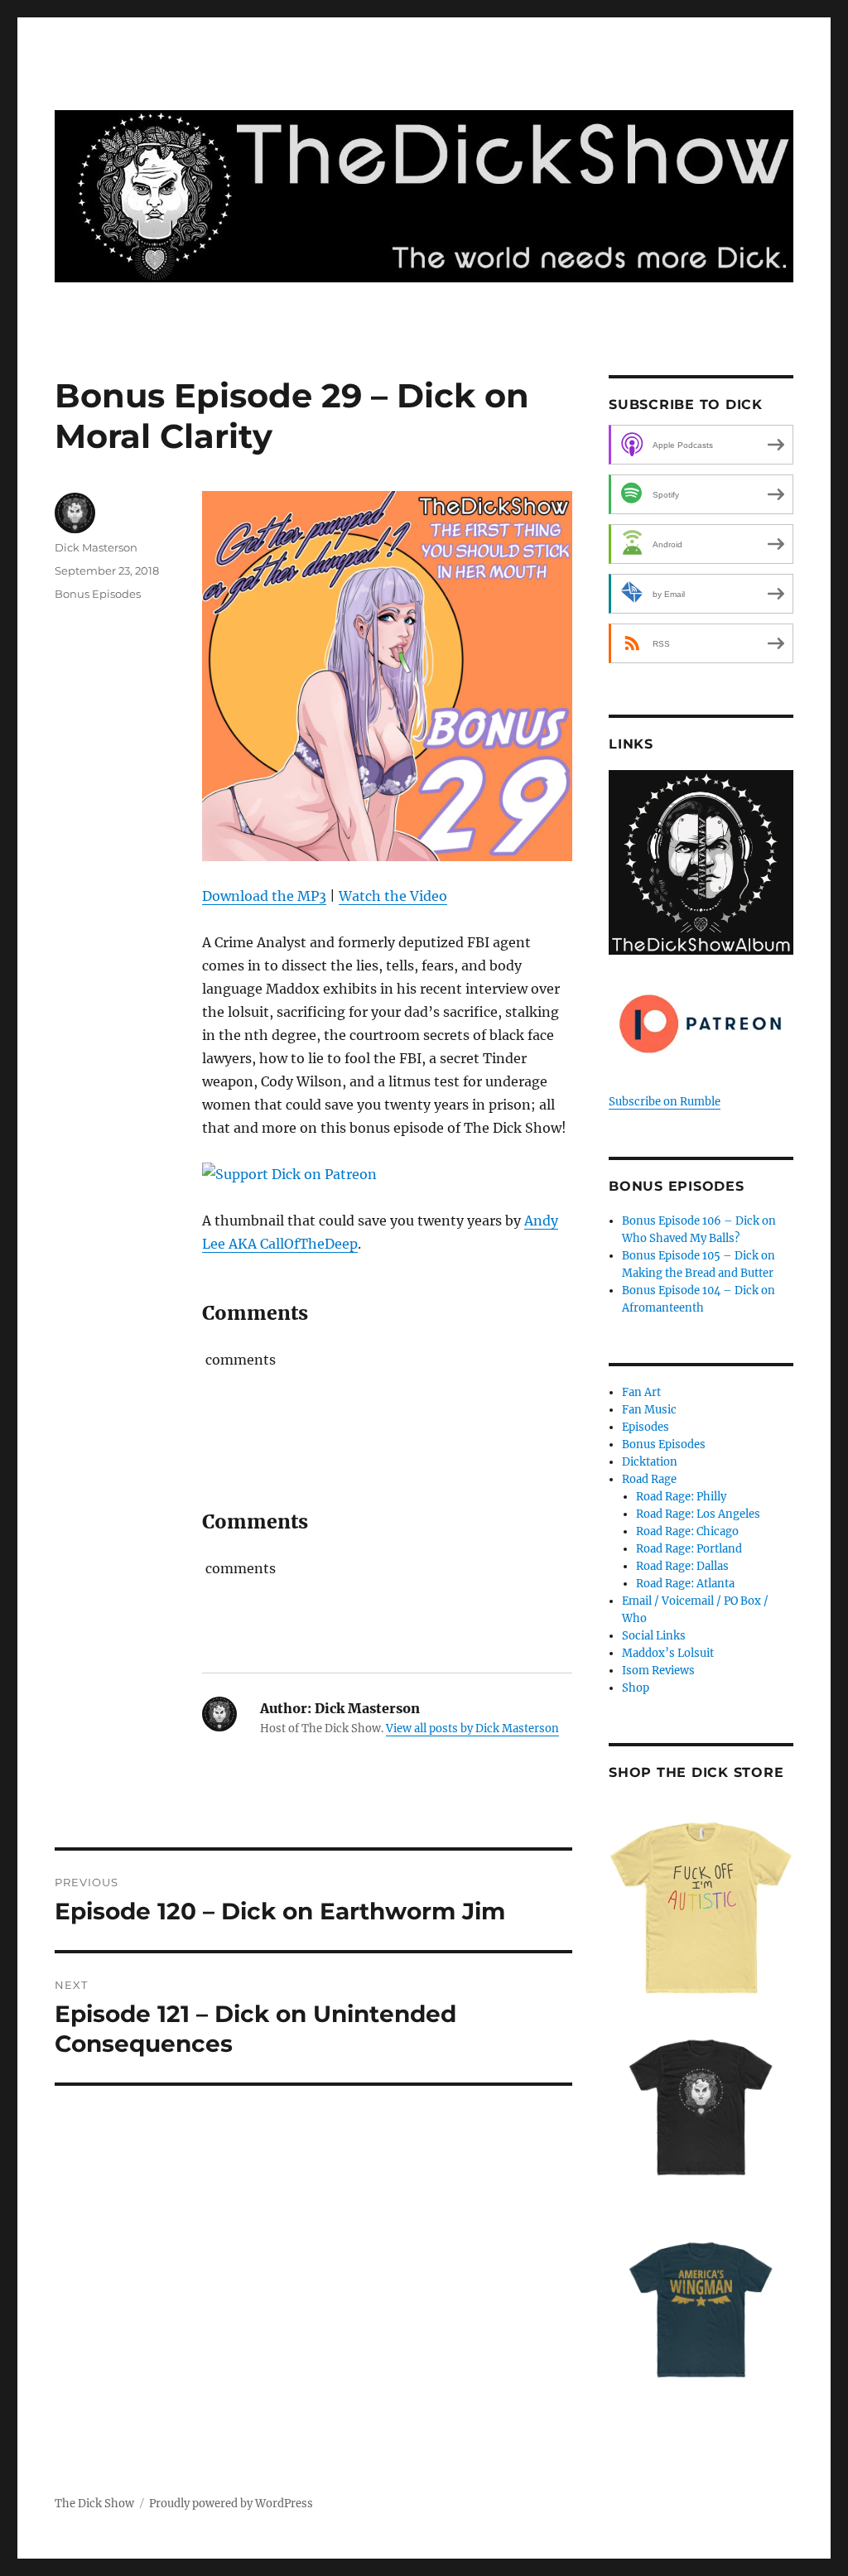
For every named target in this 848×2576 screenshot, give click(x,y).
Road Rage (649, 1479)
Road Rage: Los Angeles (698, 1514)
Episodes (646, 1427)
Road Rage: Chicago (687, 1531)
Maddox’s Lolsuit (668, 1653)
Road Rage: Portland (689, 1549)
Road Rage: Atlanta (685, 1584)
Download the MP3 (264, 896)
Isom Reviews (658, 1671)
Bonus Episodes (98, 594)
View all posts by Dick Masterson (472, 1729)
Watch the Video (393, 896)
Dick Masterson (96, 547)
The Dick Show (94, 2504)
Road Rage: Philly (681, 1497)
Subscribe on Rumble (665, 1102)
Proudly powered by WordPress (231, 2504)
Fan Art (641, 1392)
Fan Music (649, 1410)
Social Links (654, 1636)
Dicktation (650, 1462)
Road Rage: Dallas (682, 1566)
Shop (636, 1688)
